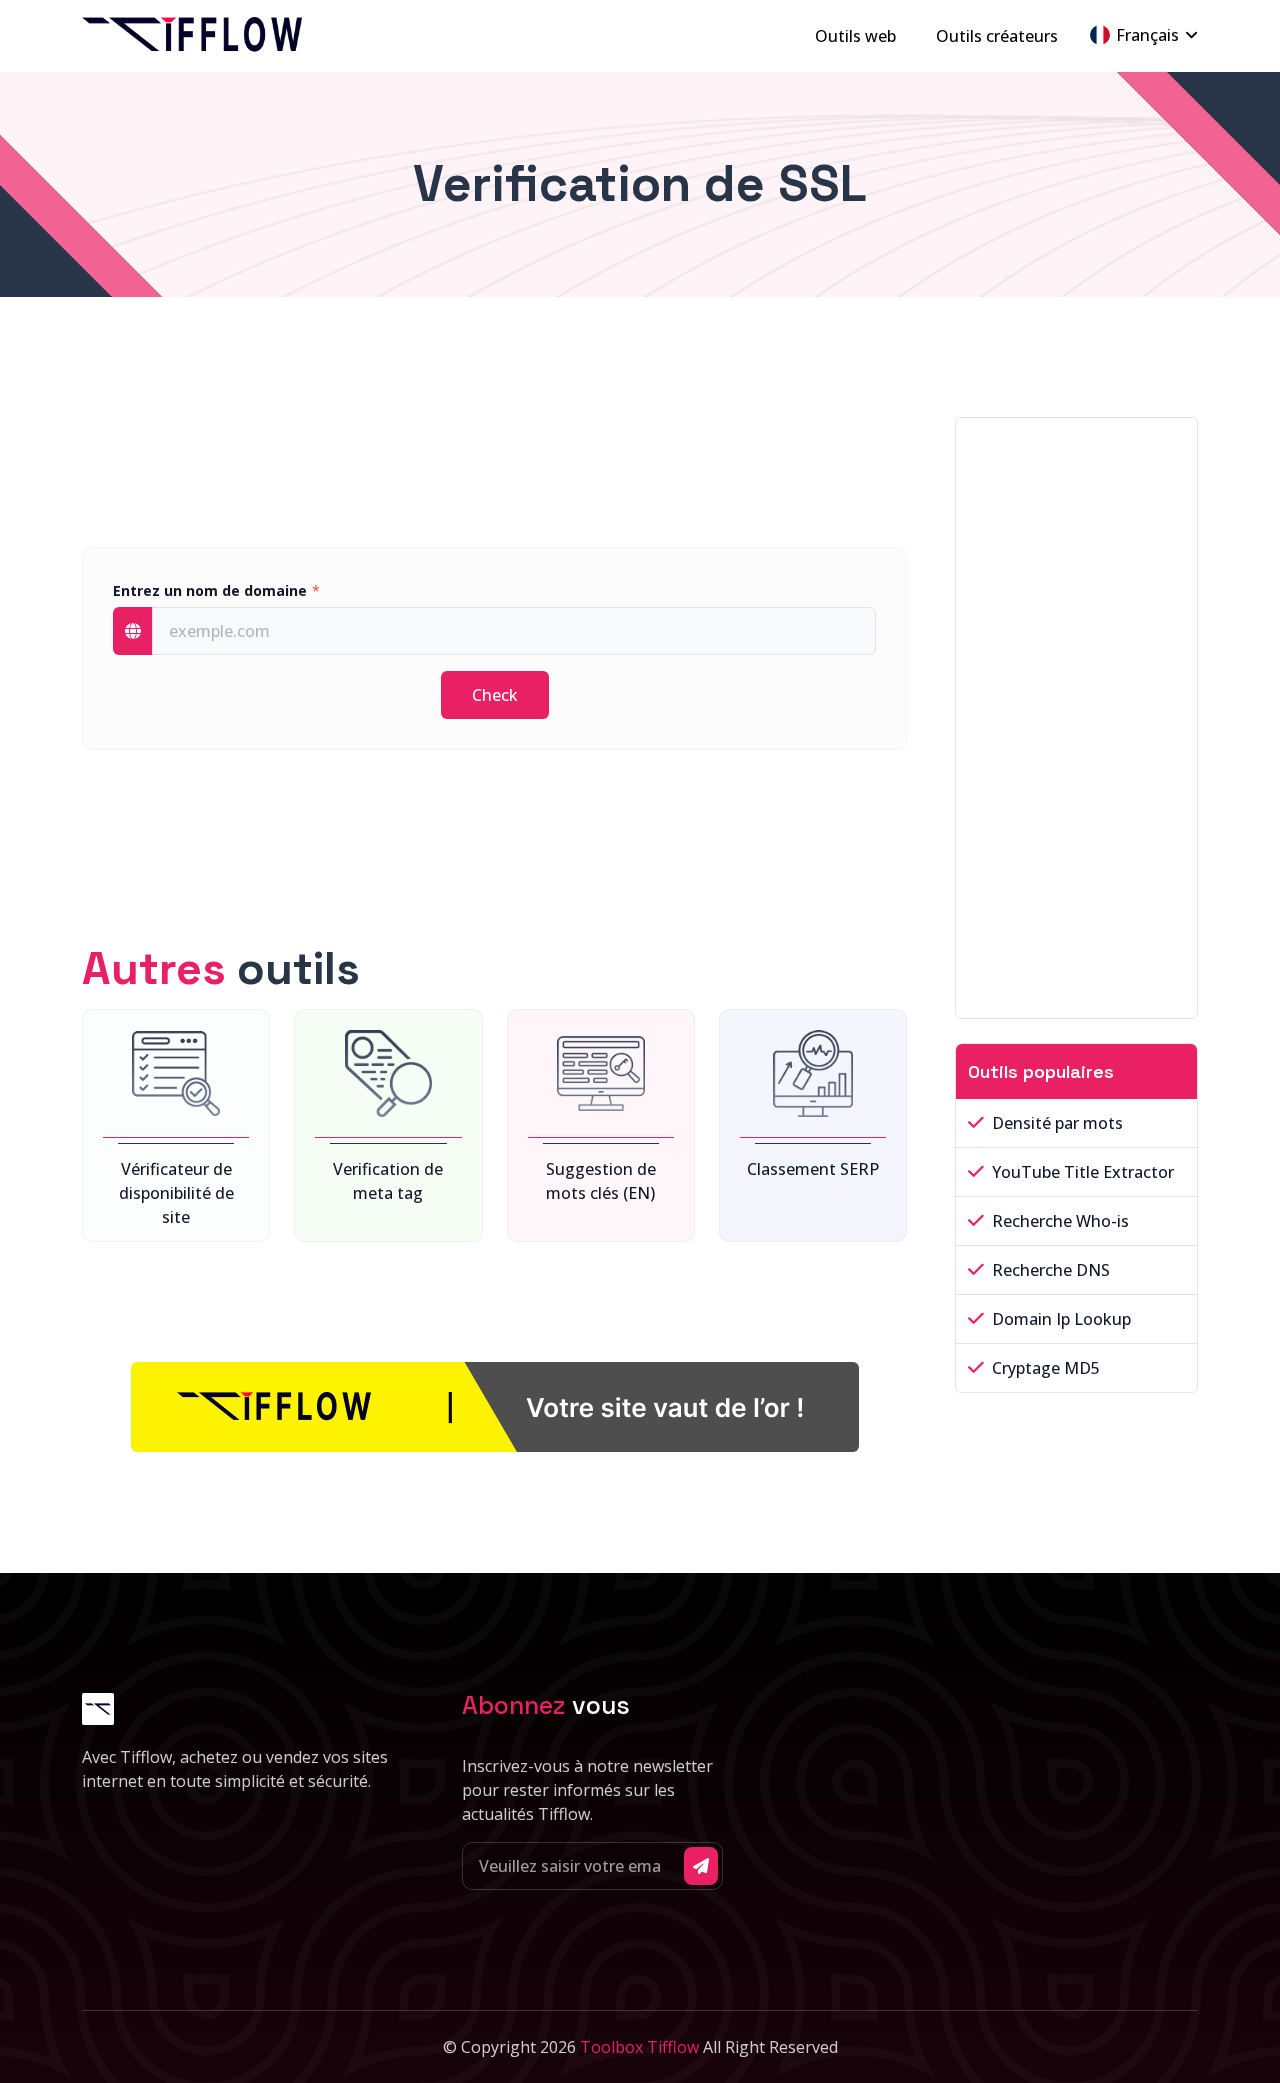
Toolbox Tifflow (639, 2047)
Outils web (855, 36)
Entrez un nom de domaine (210, 590)
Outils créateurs (997, 36)
